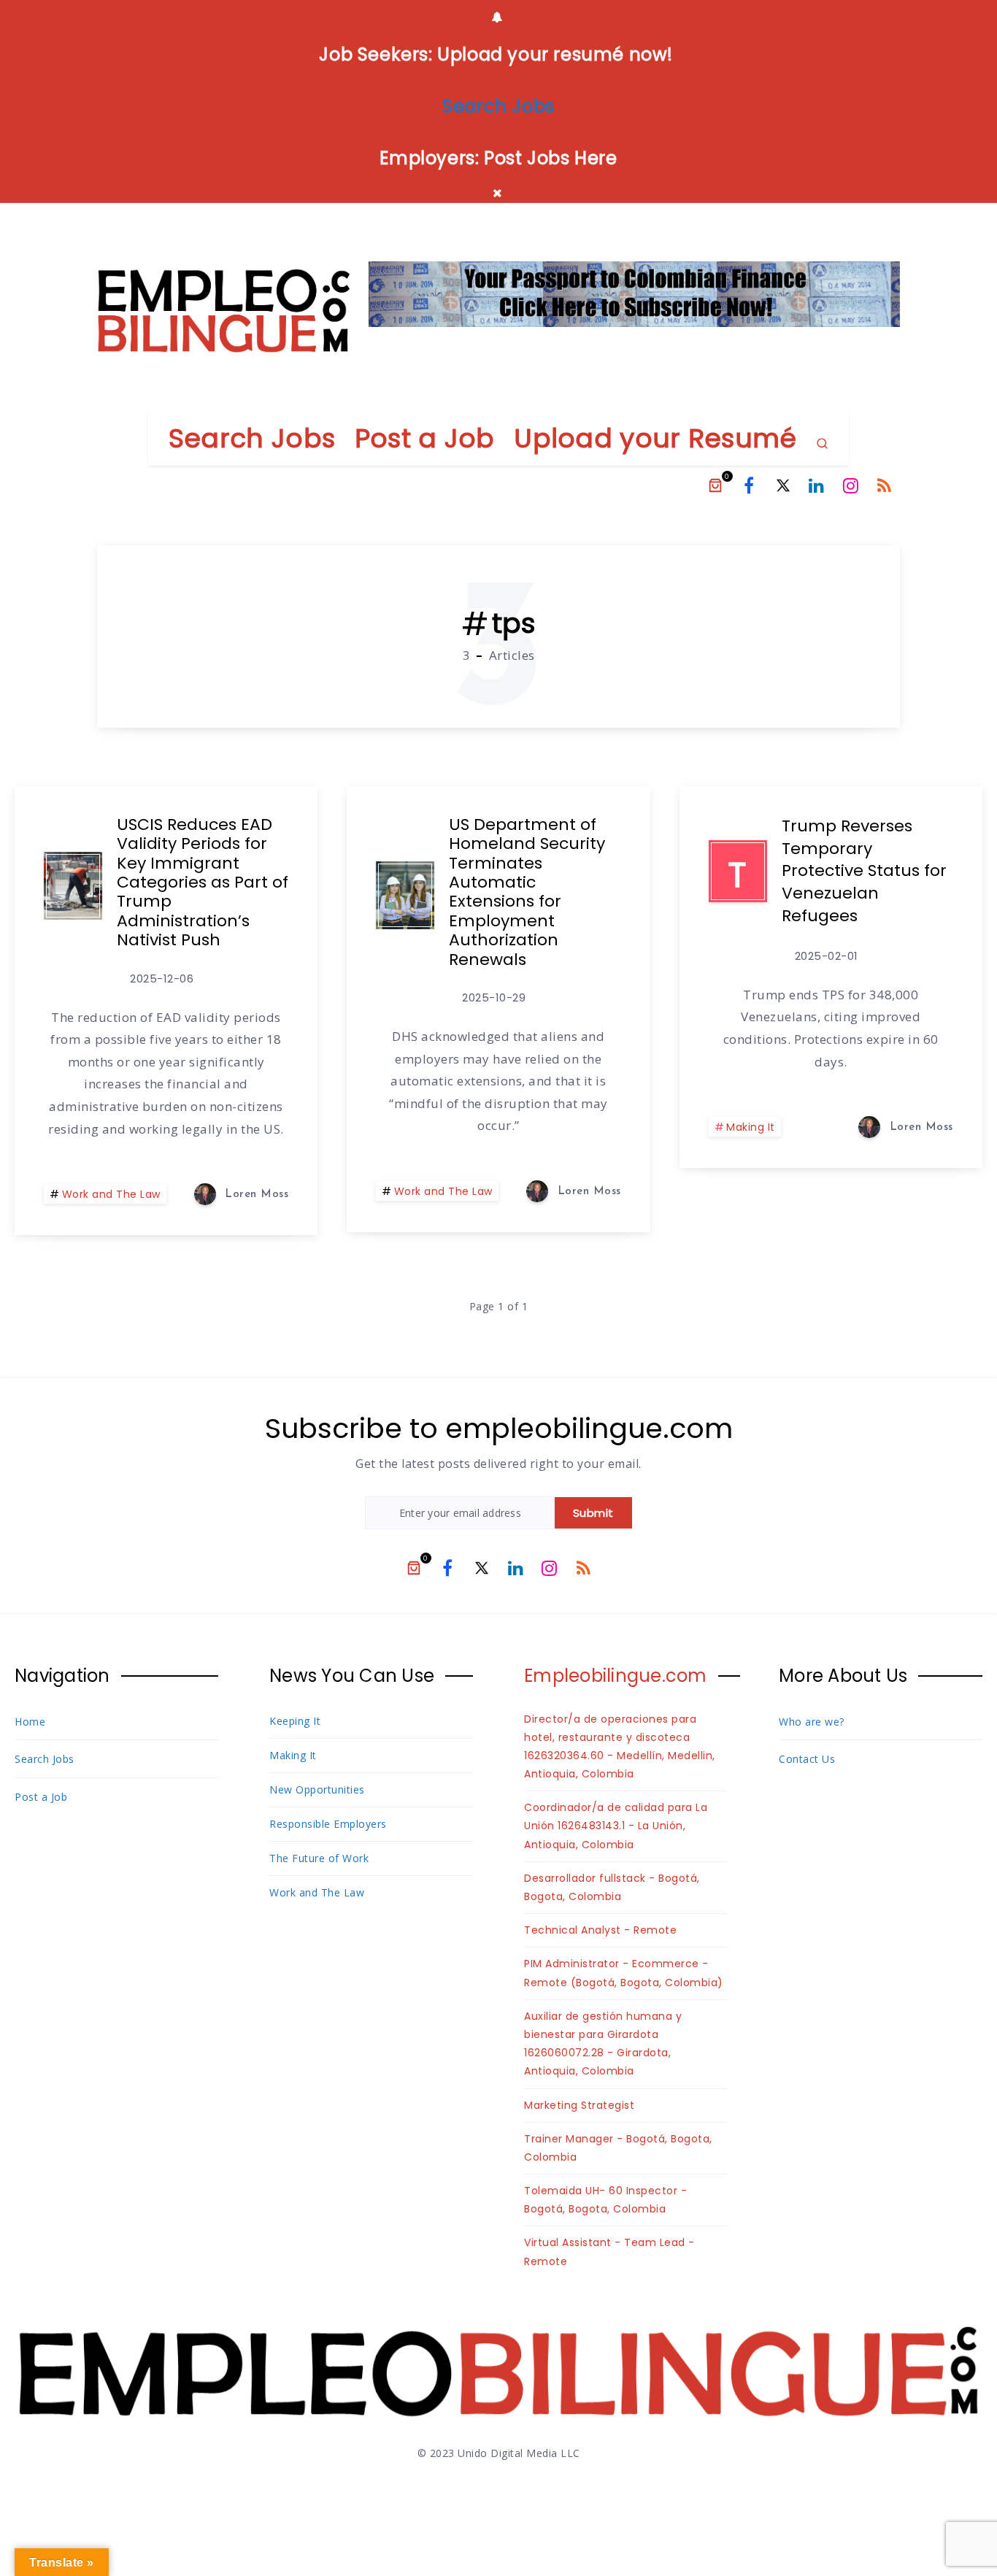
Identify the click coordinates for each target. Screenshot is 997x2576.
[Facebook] (749, 485)
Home (30, 1722)
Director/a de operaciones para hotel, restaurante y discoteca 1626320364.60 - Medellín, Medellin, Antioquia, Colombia (620, 1747)
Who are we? (812, 1722)
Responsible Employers (328, 1824)
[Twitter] (783, 485)
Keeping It (295, 1721)
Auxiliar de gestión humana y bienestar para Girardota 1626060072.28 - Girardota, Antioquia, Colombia (603, 2044)
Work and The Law (111, 1194)
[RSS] (885, 485)
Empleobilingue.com (616, 1676)
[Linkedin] (817, 485)
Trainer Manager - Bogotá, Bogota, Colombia (618, 2148)
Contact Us (807, 1759)
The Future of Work (319, 1858)
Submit (593, 1513)
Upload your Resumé (655, 438)
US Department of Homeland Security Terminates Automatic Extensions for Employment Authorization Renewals (527, 892)
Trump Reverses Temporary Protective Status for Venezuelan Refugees (864, 871)
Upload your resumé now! (555, 54)
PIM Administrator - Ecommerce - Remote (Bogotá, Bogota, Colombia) (624, 1973)
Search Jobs (252, 438)
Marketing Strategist (579, 2105)
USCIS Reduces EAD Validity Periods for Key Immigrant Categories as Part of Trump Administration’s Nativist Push (203, 882)
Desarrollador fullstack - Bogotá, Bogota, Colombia (612, 1887)
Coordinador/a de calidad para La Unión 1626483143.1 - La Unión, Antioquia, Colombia (616, 1826)
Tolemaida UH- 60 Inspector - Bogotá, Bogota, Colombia (605, 2200)
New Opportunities (317, 1789)
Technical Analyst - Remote (600, 1930)
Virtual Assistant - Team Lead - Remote (609, 2252)
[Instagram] (851, 485)
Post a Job (425, 438)
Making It (751, 1127)
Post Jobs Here (550, 158)
